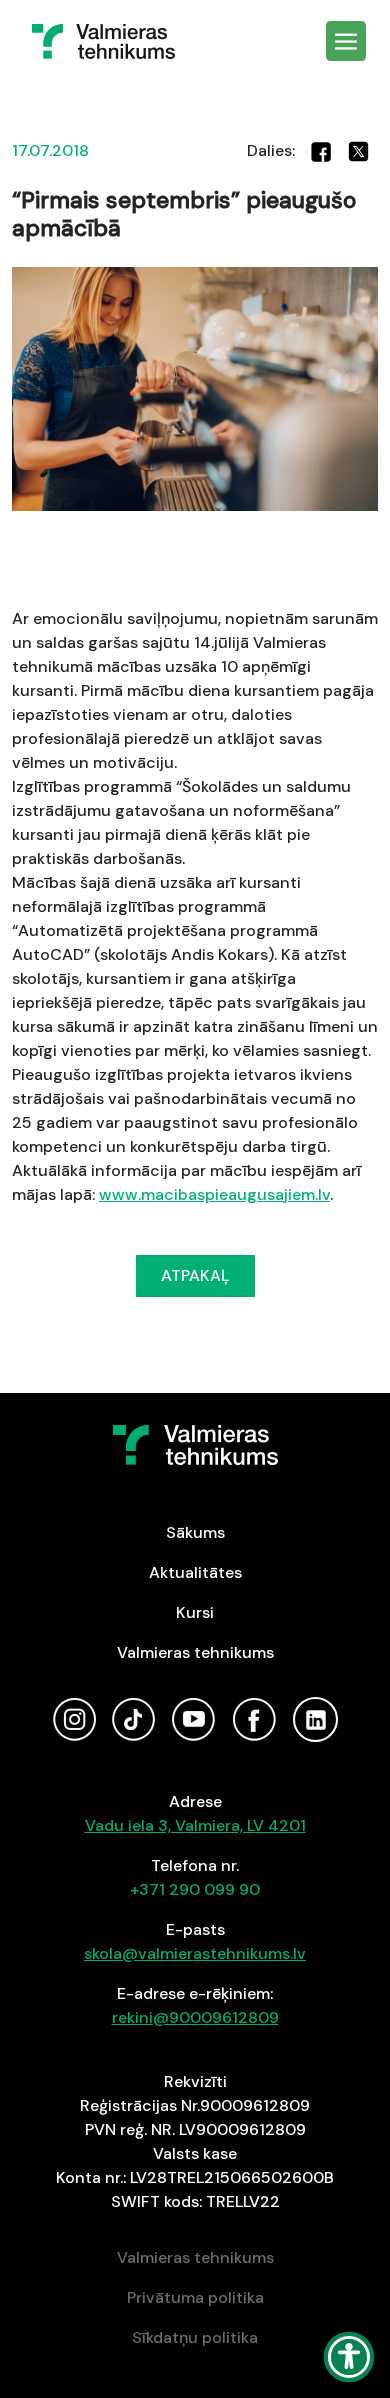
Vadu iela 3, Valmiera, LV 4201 (195, 1825)
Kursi (195, 1612)
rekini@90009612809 (195, 2017)
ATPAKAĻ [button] (195, 1275)
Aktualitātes (195, 1572)
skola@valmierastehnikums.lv (195, 1953)
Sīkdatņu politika (195, 2337)
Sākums (195, 1532)
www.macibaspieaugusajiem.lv (214, 1194)
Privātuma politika (195, 2297)
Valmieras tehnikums (195, 1652)
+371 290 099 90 (195, 1889)
